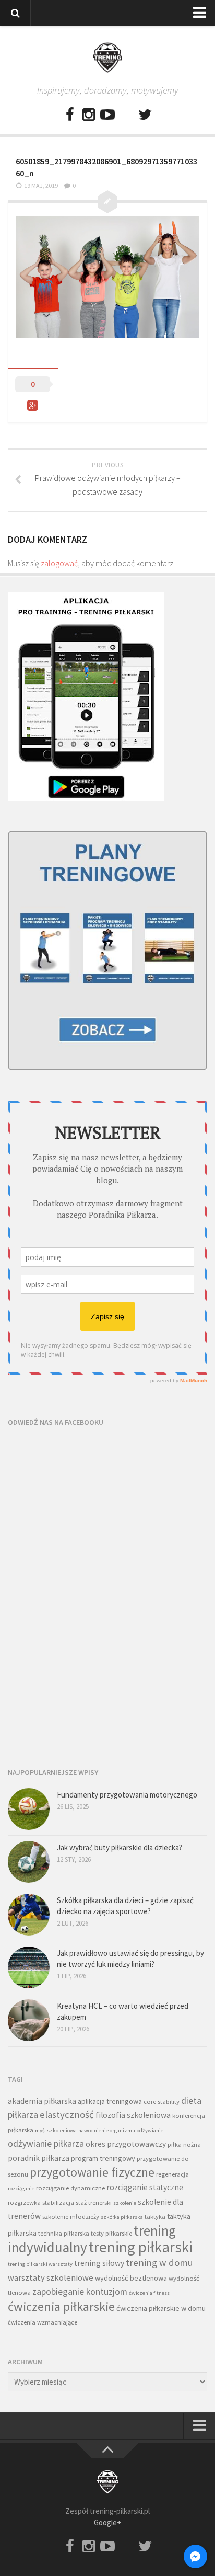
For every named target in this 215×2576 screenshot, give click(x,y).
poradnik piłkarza (39, 2158)
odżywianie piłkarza (46, 2143)
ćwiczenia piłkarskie (61, 2306)
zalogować (59, 563)
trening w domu (159, 2263)
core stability (162, 2102)
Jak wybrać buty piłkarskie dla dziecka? (120, 1847)
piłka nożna (184, 2144)
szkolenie (125, 2203)
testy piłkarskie (111, 2233)
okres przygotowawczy (126, 2144)
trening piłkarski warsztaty (40, 2264)
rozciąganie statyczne (145, 2187)
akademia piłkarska (42, 2101)
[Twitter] (145, 115)
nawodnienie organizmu (107, 2130)
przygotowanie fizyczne (92, 2172)
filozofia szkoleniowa (133, 2115)
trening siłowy (99, 2263)
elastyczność (67, 2115)
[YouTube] (107, 115)
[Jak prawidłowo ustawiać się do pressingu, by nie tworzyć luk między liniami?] (29, 1967)
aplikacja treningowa (110, 2101)
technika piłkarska (64, 2233)
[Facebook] (70, 115)
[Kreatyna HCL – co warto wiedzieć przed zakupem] (29, 2020)
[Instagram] (89, 115)
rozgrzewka (24, 2202)
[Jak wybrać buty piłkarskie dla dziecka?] (29, 1862)
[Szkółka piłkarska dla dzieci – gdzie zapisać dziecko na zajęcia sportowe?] (29, 1915)
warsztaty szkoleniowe (51, 2278)
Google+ (107, 2522)
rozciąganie (21, 2188)
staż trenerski (94, 2202)
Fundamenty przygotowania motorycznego (127, 1795)
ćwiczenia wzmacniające (43, 2322)
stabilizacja (58, 2202)
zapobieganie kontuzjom (80, 2291)
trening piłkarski (141, 2247)
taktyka (155, 2217)
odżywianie (150, 2130)
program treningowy (103, 2158)
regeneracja (172, 2174)
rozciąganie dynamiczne (70, 2188)
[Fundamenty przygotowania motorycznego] (29, 1809)
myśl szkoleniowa (56, 2130)
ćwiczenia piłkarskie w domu (161, 2308)
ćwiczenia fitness (149, 2293)
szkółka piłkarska (122, 2217)
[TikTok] (126, 115)
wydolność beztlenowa (131, 2278)
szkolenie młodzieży (71, 2217)
